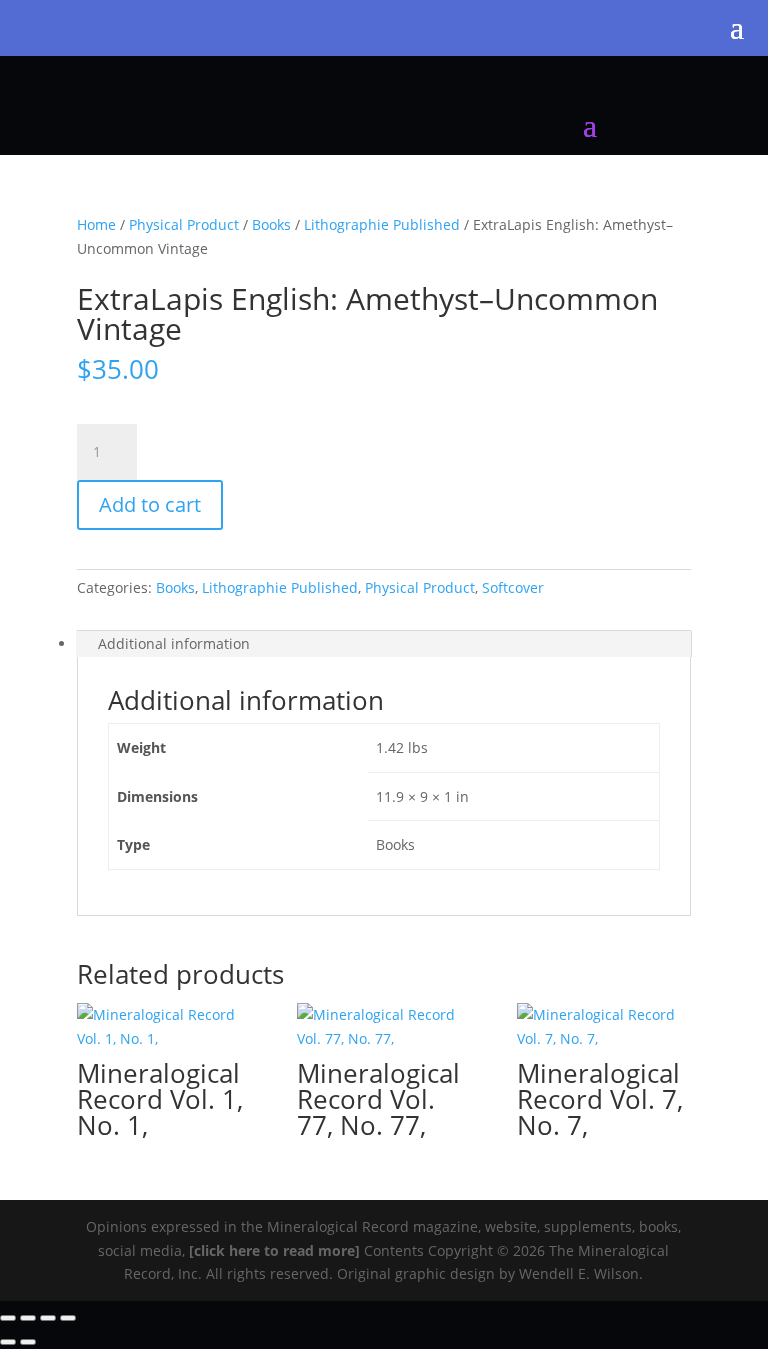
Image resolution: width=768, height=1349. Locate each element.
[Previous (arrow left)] (8, 1342)
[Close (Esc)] (68, 1318)
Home (96, 224)
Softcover (513, 587)
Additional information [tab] (174, 643)
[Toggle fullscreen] (28, 1318)
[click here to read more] (276, 1250)
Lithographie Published (382, 224)
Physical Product (184, 224)
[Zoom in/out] (8, 1318)
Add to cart (150, 504)
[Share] (48, 1318)
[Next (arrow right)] (28, 1342)
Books (271, 224)
